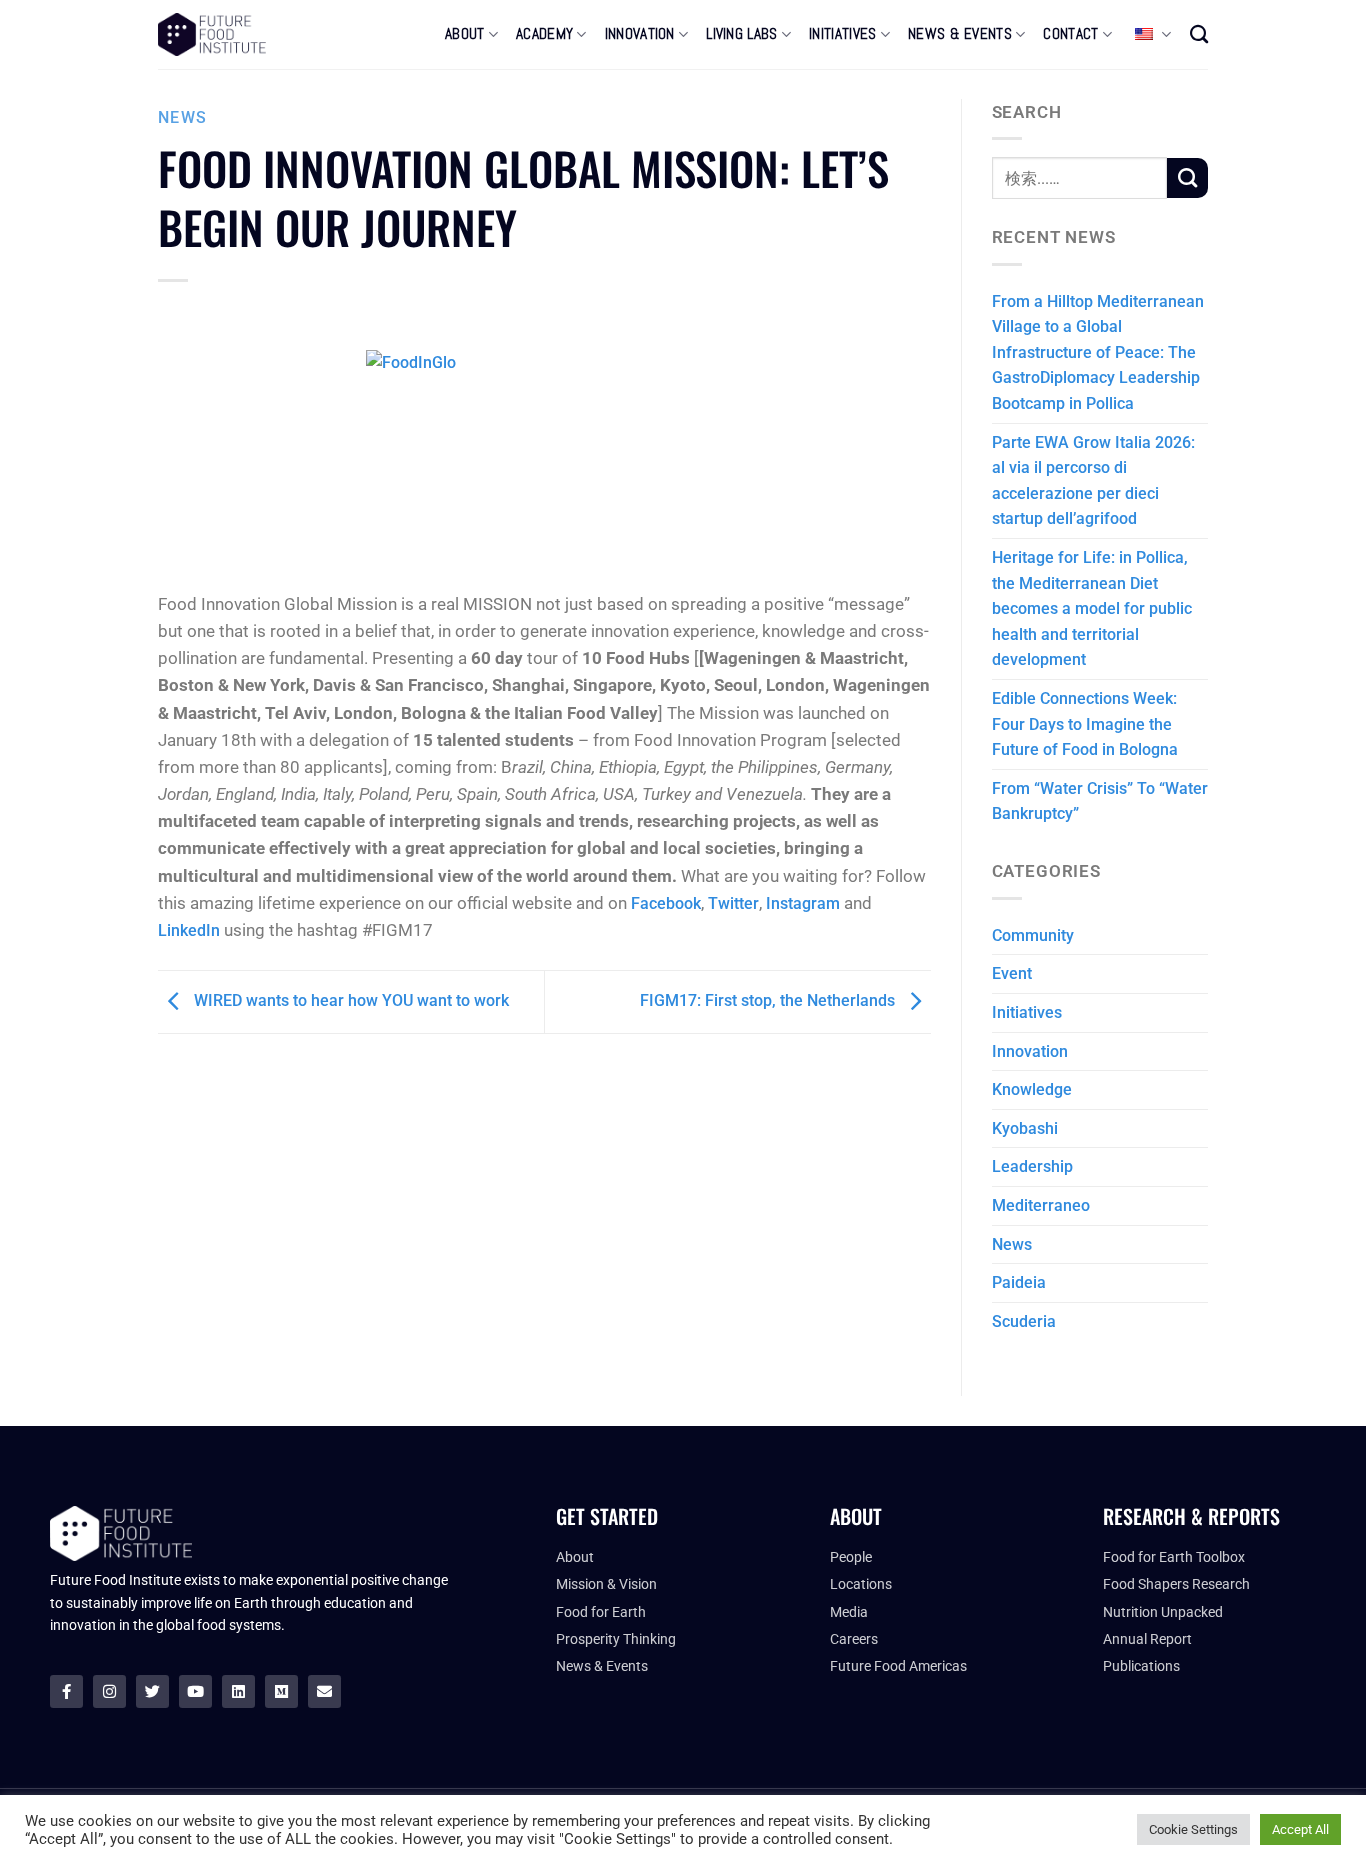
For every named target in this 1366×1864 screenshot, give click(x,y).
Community (1033, 935)
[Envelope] (324, 1691)
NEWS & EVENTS (960, 34)
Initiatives (1027, 1012)
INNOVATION (640, 34)
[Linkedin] (238, 1691)
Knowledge (1032, 1089)
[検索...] (1199, 34)
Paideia (1019, 1282)
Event (1012, 973)
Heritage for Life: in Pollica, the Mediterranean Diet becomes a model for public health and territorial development (1092, 608)
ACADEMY (544, 34)
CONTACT (1070, 34)
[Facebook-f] (66, 1691)
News (182, 117)
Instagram (803, 903)
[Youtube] (195, 1691)
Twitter (733, 903)
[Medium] (281, 1691)
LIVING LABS (741, 34)
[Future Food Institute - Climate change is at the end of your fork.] (212, 34)
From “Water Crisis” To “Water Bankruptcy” (1100, 801)
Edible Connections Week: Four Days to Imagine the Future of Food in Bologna (1085, 724)
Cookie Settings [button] (1193, 1829)
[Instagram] (109, 1691)
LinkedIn (189, 930)
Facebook (666, 903)
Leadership (1032, 1166)
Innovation (1030, 1051)
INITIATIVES (842, 34)
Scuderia (1024, 1321)
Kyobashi (1025, 1128)
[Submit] (1187, 178)
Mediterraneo (1041, 1205)
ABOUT (465, 34)
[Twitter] (152, 1691)
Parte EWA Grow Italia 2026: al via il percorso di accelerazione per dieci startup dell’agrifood (1093, 481)
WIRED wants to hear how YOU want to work (349, 1000)
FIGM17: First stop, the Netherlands (769, 1000)
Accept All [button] (1300, 1829)
